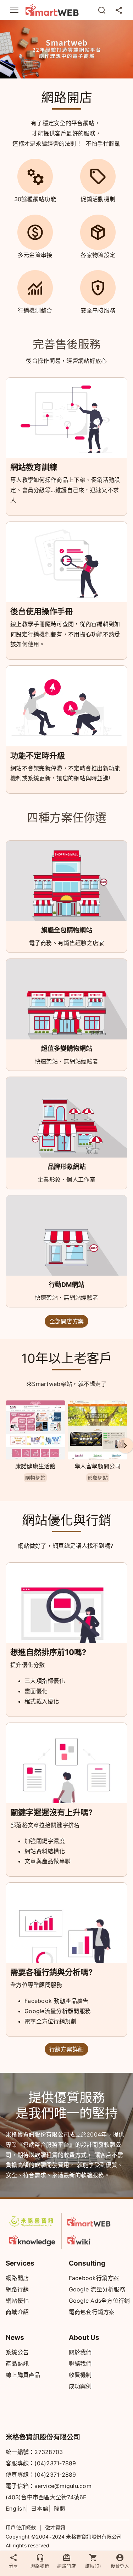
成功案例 (80, 2386)
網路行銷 (17, 2289)
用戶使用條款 (21, 2527)
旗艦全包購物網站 (67, 930)
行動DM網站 (66, 1285)
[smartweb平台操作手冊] (91, 2239)
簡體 (60, 2508)
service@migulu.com (63, 2486)
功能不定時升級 (38, 756)
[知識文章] (32, 2239)
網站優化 (17, 2301)
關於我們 (80, 2352)
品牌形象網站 (67, 1167)
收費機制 (80, 2375)
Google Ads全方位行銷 (99, 2301)
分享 (13, 2566)
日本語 (40, 2508)
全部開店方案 (67, 1321)
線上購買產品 (23, 2375)
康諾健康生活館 (35, 1466)
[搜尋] (102, 10)
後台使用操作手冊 (41, 611)
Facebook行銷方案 (94, 2278)
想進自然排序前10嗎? (48, 1652)
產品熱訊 (17, 2364)
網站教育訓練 (34, 467)
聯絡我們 (80, 2364)
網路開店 (17, 2278)
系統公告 (17, 2352)
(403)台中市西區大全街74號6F (46, 2497)
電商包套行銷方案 (92, 2312)
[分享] (119, 10)
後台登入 (120, 2566)
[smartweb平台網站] (91, 2221)
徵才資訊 (55, 2527)
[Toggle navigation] (14, 10)
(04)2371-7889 (55, 2463)
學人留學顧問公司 (98, 1466)
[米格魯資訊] (32, 2221)
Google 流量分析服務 (97, 2289)
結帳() (93, 2566)
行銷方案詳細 (67, 2049)
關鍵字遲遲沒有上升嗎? (51, 1812)
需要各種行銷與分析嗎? (51, 1972)
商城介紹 (17, 2312)
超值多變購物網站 (67, 1048)
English (16, 2508)
